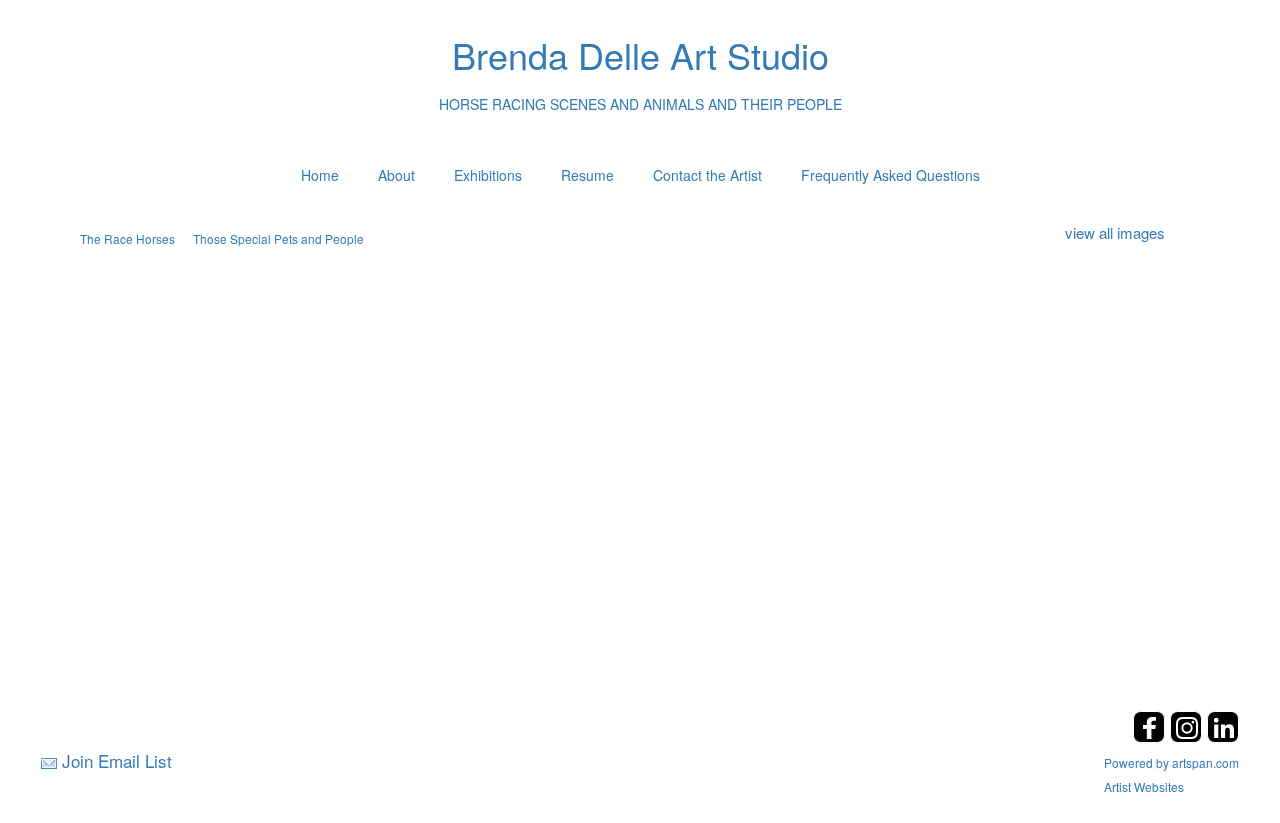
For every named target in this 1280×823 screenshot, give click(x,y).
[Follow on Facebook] (1151, 736)
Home (320, 175)
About (396, 175)
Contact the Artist (707, 175)
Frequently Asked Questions (890, 175)
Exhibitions (488, 175)
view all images (1115, 232)
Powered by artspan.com (1171, 762)
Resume (587, 175)
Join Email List (117, 760)
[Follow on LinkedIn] (1223, 736)
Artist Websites (1144, 786)
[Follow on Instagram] (1188, 736)
